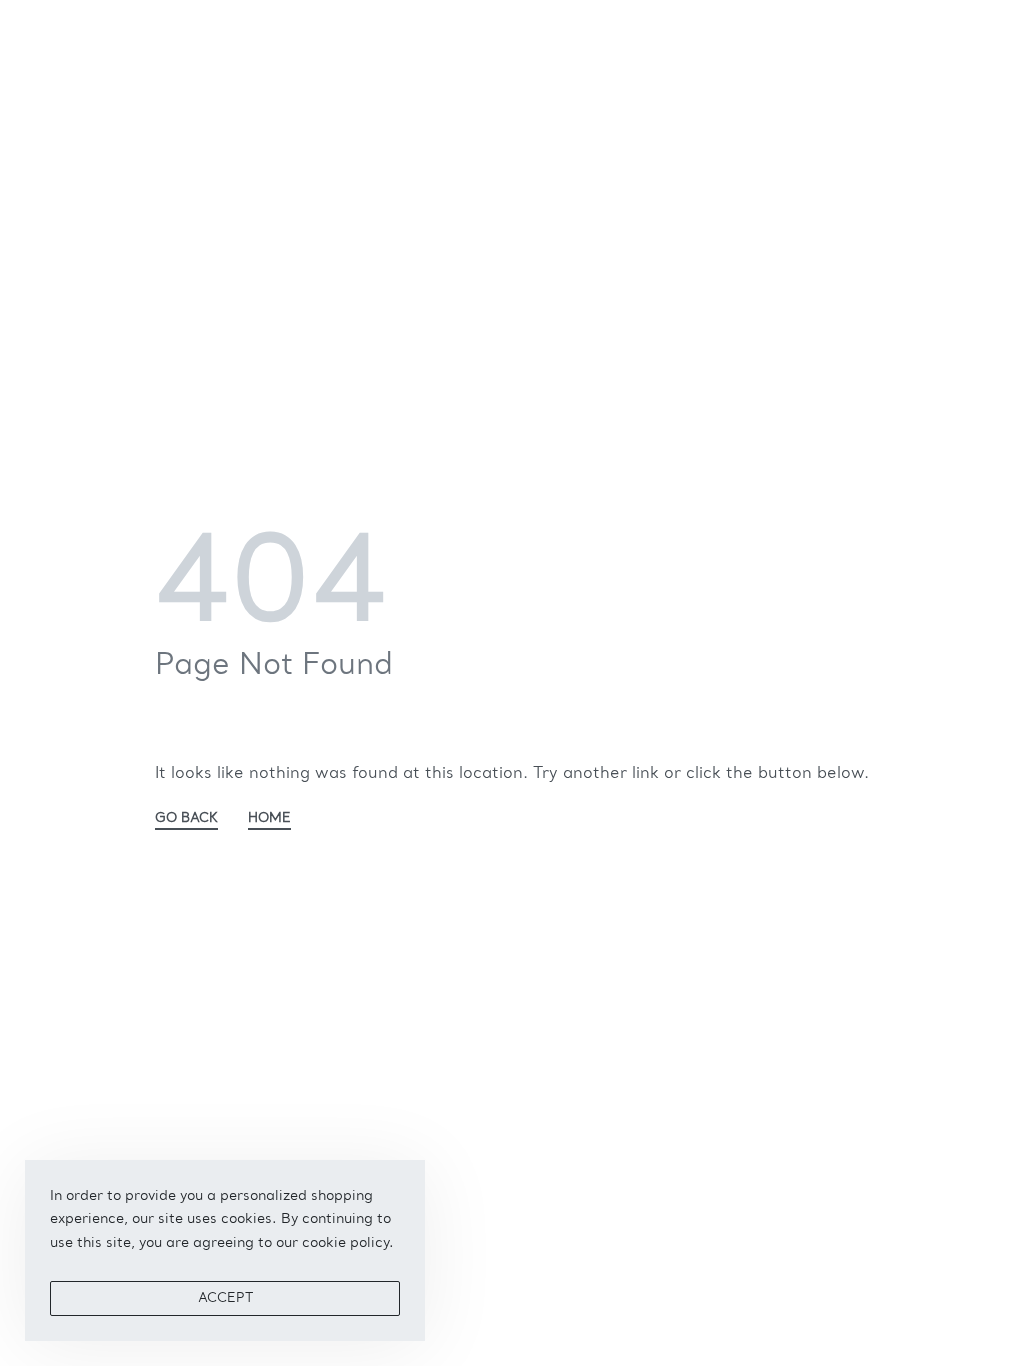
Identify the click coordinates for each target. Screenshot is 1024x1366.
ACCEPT (225, 1298)
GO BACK (186, 818)
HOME (269, 818)
